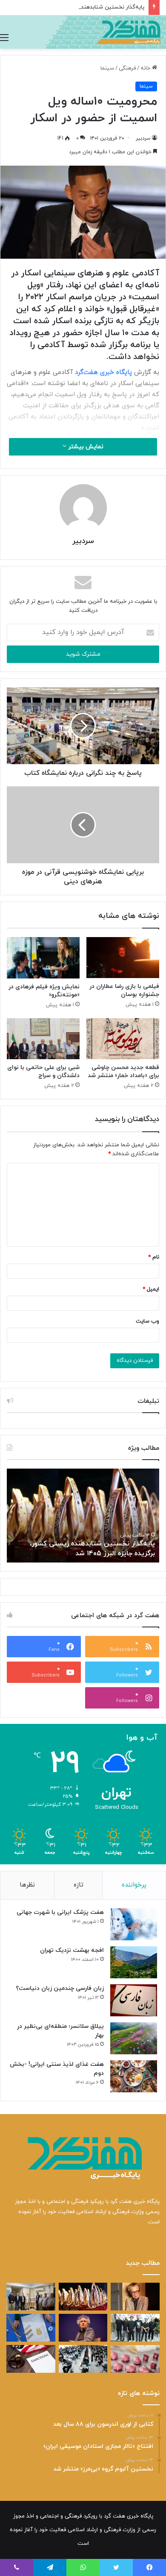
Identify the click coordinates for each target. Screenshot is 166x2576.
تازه (79, 1885)
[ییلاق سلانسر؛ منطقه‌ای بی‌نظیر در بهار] (134, 2038)
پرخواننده (134, 1885)
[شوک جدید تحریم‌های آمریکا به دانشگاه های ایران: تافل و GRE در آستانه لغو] (31, 2359)
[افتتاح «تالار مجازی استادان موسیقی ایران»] (31, 2297)
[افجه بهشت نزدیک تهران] (134, 1962)
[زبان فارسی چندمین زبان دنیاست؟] (134, 2000)
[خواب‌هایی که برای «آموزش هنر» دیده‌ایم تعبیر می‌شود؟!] (31, 2328)
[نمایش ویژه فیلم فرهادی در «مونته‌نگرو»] (43, 958)
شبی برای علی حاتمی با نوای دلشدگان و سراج (43, 1072)
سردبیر (143, 138)
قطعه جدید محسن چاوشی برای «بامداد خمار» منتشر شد (123, 1072)
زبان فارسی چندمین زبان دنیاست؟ (60, 1988)
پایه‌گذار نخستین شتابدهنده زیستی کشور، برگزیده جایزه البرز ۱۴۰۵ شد (92, 1548)
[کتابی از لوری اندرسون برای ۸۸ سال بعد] (135, 2297)
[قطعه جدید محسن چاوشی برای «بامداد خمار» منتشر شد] (123, 1039)
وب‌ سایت (147, 1321)
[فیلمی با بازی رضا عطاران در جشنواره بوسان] (123, 958)
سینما (107, 68)
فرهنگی (127, 68)
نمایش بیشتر (85, 447)
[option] (83, 1516)
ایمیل (151, 1289)
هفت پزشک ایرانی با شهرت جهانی (60, 1912)
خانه (146, 68)
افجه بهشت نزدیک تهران (72, 1950)
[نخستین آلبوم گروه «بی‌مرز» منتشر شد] (135, 2328)
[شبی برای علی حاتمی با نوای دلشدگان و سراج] (43, 1039)
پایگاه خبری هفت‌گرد (104, 372)
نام (154, 1257)
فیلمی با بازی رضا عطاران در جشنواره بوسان (124, 990)
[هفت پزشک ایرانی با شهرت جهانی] (134, 1924)
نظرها (27, 1885)
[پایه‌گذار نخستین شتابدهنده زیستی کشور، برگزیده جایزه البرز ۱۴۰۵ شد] (83, 2297)
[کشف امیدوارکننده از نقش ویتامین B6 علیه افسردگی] (135, 2359)
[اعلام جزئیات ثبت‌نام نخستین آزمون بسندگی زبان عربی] (83, 2359)
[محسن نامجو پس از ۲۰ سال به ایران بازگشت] (83, 2328)
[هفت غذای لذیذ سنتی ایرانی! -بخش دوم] (134, 2076)
